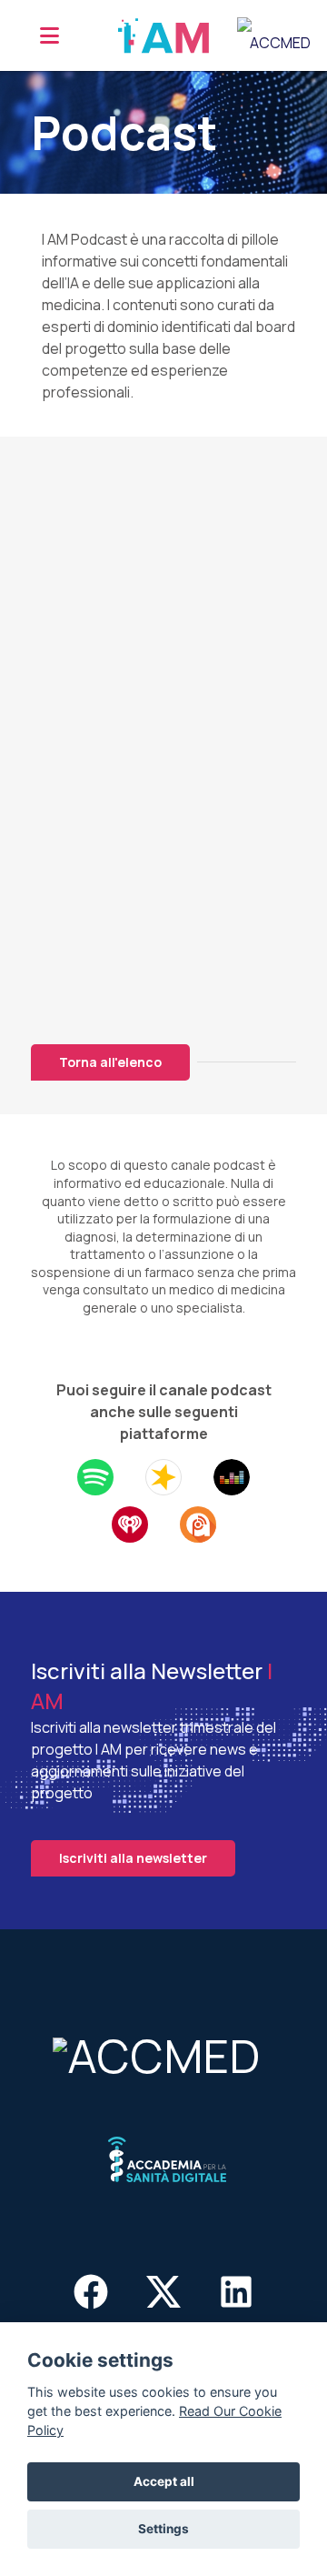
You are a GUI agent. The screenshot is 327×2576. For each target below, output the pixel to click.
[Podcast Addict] (198, 1523)
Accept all (164, 2481)
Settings (163, 2529)
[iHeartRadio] (130, 1523)
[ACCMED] (163, 2053)
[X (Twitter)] (164, 2295)
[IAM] (163, 35)
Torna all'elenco (110, 1062)
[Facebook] (91, 2295)
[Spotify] (95, 1475)
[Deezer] (232, 1475)
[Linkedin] (236, 2295)
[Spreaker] (163, 1475)
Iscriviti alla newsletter (133, 1858)
